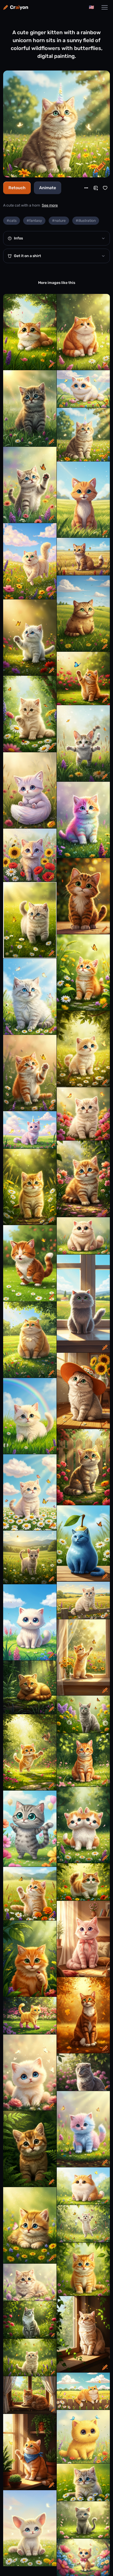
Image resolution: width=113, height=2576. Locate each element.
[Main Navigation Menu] (105, 7)
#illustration (86, 221)
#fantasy (34, 221)
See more (50, 205)
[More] (86, 188)
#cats (12, 221)
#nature (59, 221)
